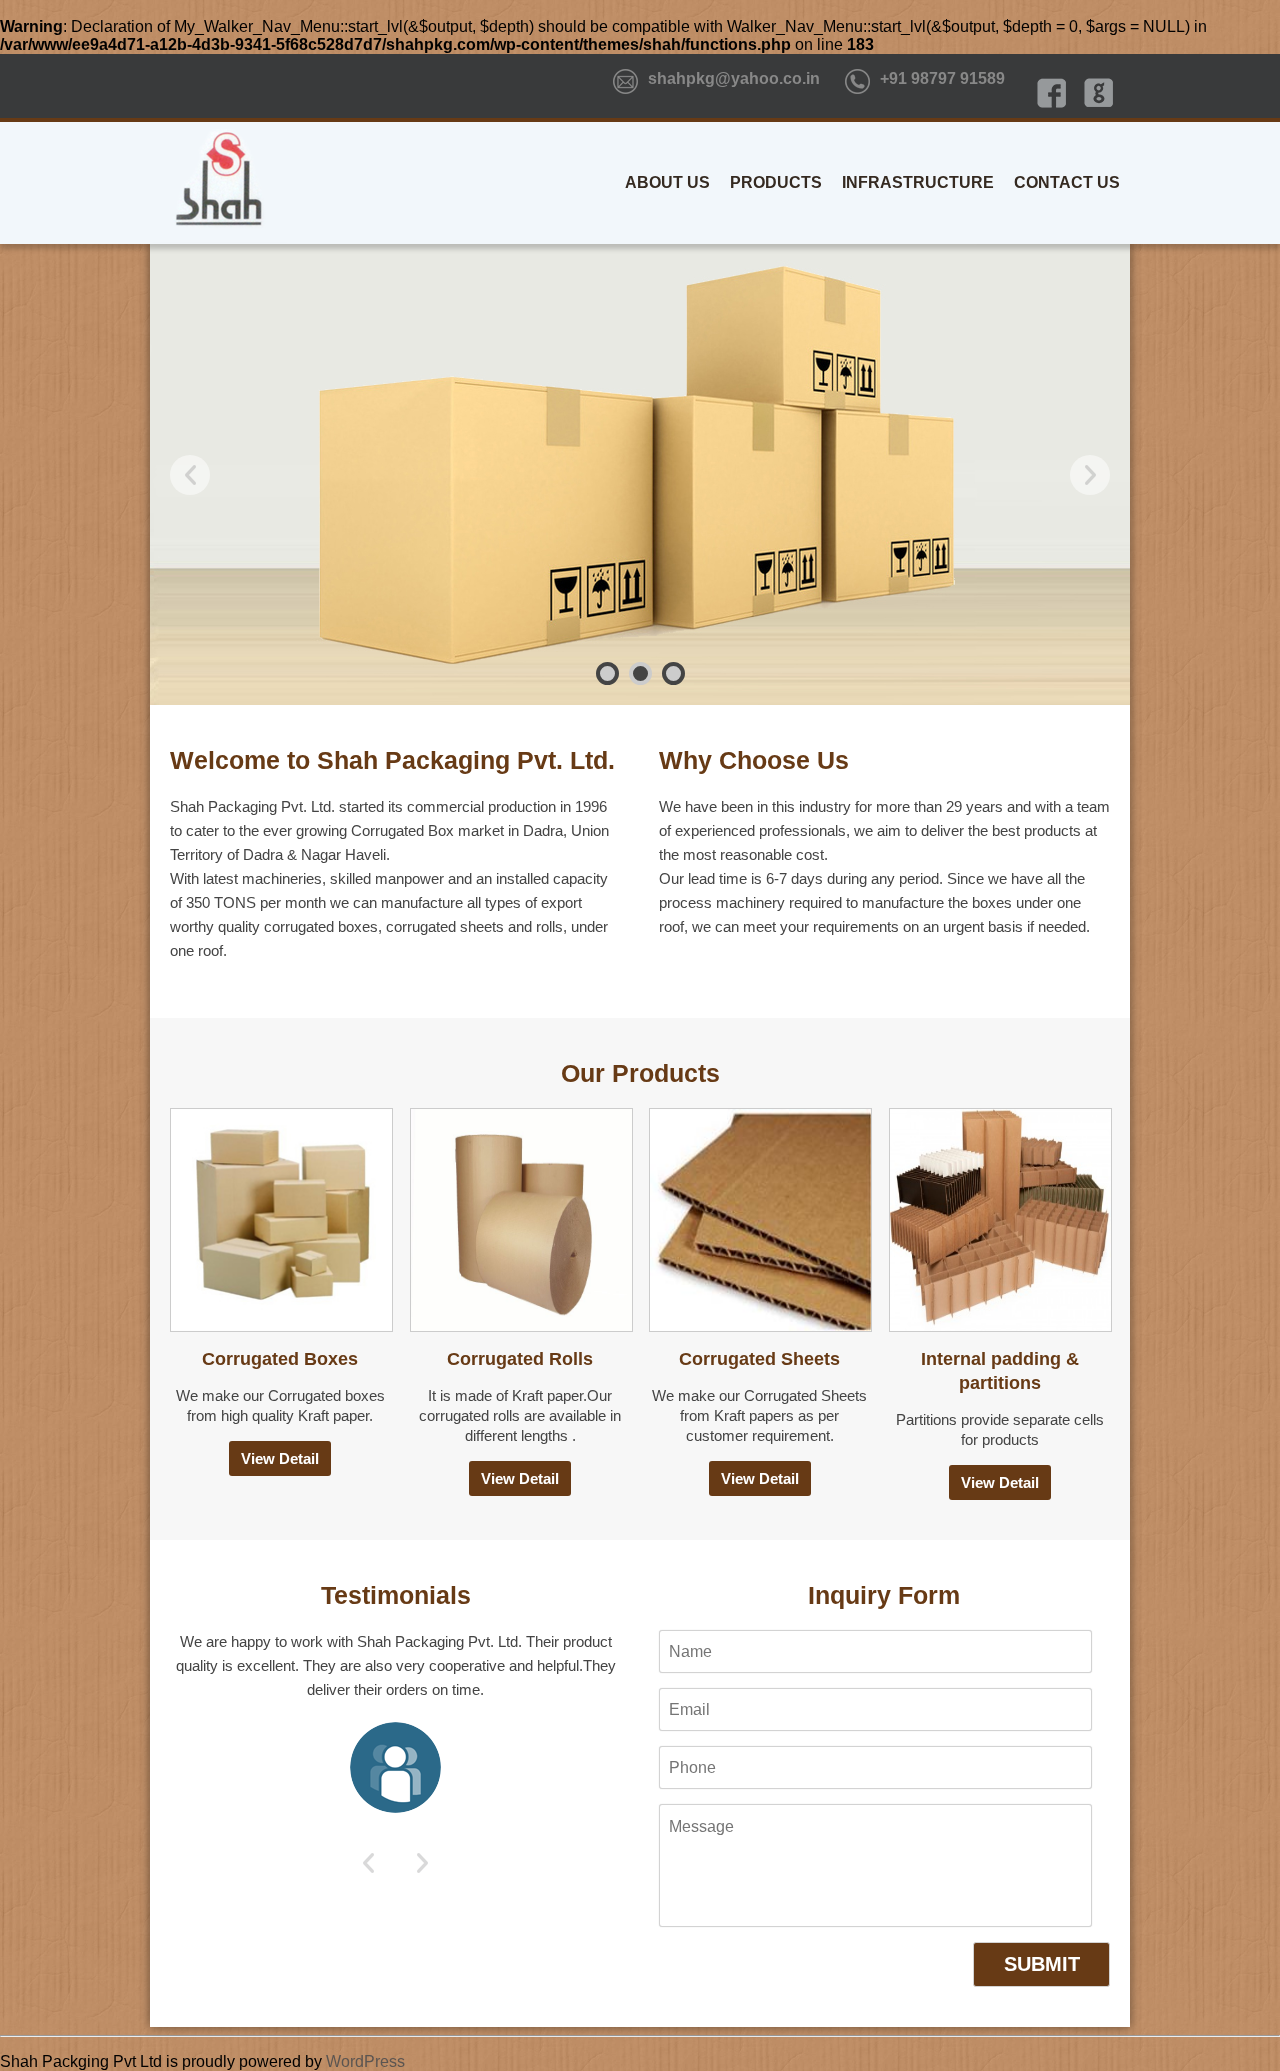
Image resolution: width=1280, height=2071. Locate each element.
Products (776, 182)
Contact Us (1067, 182)
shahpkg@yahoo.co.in (734, 78)
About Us (667, 182)
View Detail (280, 1458)
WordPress (365, 2061)
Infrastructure (918, 182)
